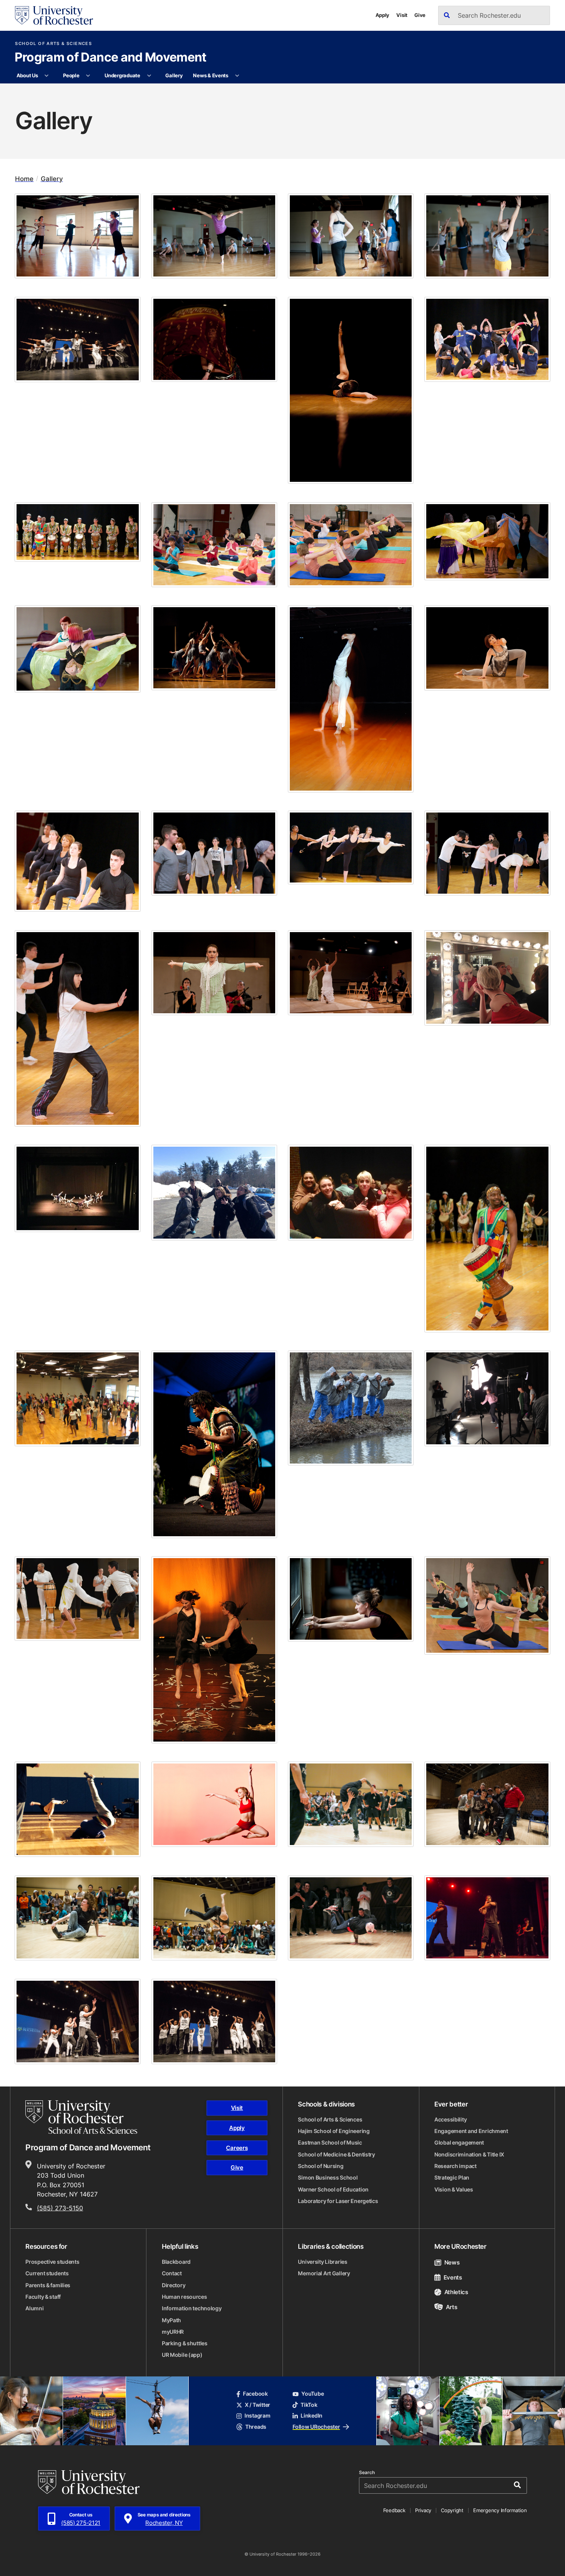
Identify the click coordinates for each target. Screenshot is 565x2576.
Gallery (174, 75)
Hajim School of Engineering (334, 2131)
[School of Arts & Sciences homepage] (81, 2117)
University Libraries (322, 2262)
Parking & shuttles (185, 2343)
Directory (174, 2285)
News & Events (211, 75)
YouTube (312, 2394)
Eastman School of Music (330, 2143)
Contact (172, 2273)
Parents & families (48, 2285)
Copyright (452, 2510)
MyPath (171, 2320)
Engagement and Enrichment (471, 2131)
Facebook (255, 2394)
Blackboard (176, 2262)
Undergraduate (122, 75)
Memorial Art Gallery (324, 2273)
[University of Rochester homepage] (54, 15)
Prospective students (52, 2262)
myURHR (173, 2332)
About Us (27, 75)
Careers (237, 2148)
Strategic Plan (452, 2178)
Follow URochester (316, 2427)
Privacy (423, 2510)
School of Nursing (321, 2166)
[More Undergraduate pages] (149, 76)
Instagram (257, 2416)
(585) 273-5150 (60, 2208)
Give (420, 15)
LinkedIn (312, 2416)
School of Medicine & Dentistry (337, 2155)
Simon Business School (328, 2178)
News (452, 2262)
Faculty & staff (43, 2297)
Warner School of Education (333, 2190)
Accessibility (450, 2120)
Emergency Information (500, 2510)
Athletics (456, 2292)
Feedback (394, 2510)
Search (367, 2473)
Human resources (184, 2297)
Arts (451, 2307)
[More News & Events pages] (237, 76)
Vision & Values (454, 2190)
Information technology (192, 2308)
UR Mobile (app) (182, 2355)
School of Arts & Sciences (53, 44)
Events (453, 2277)
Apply (383, 15)
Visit (402, 15)
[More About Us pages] (47, 76)
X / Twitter (258, 2405)
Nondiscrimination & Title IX (469, 2155)
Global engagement (459, 2143)
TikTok (309, 2405)
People (71, 75)
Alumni (34, 2308)
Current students (47, 2273)
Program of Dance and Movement (111, 58)
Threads (256, 2427)
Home (24, 179)
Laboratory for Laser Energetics (338, 2201)
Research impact (455, 2166)
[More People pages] (88, 76)
